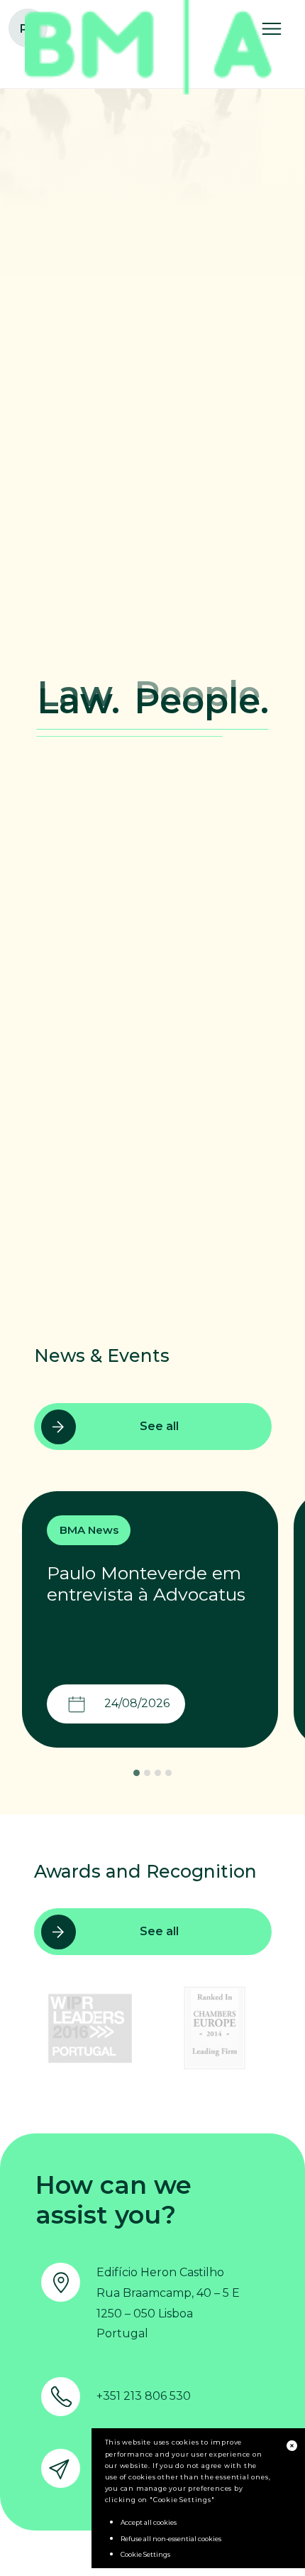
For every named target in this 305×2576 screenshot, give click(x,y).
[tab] (137, 1773)
